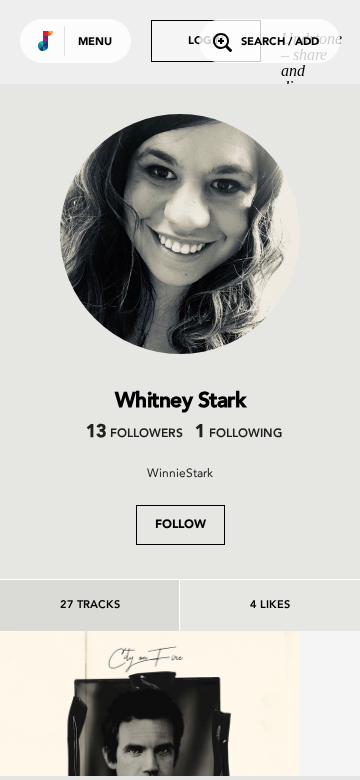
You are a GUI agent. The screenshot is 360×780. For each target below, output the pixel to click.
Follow (180, 525)
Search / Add (280, 42)
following (238, 434)
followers (134, 434)
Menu (95, 42)
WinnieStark (180, 473)
